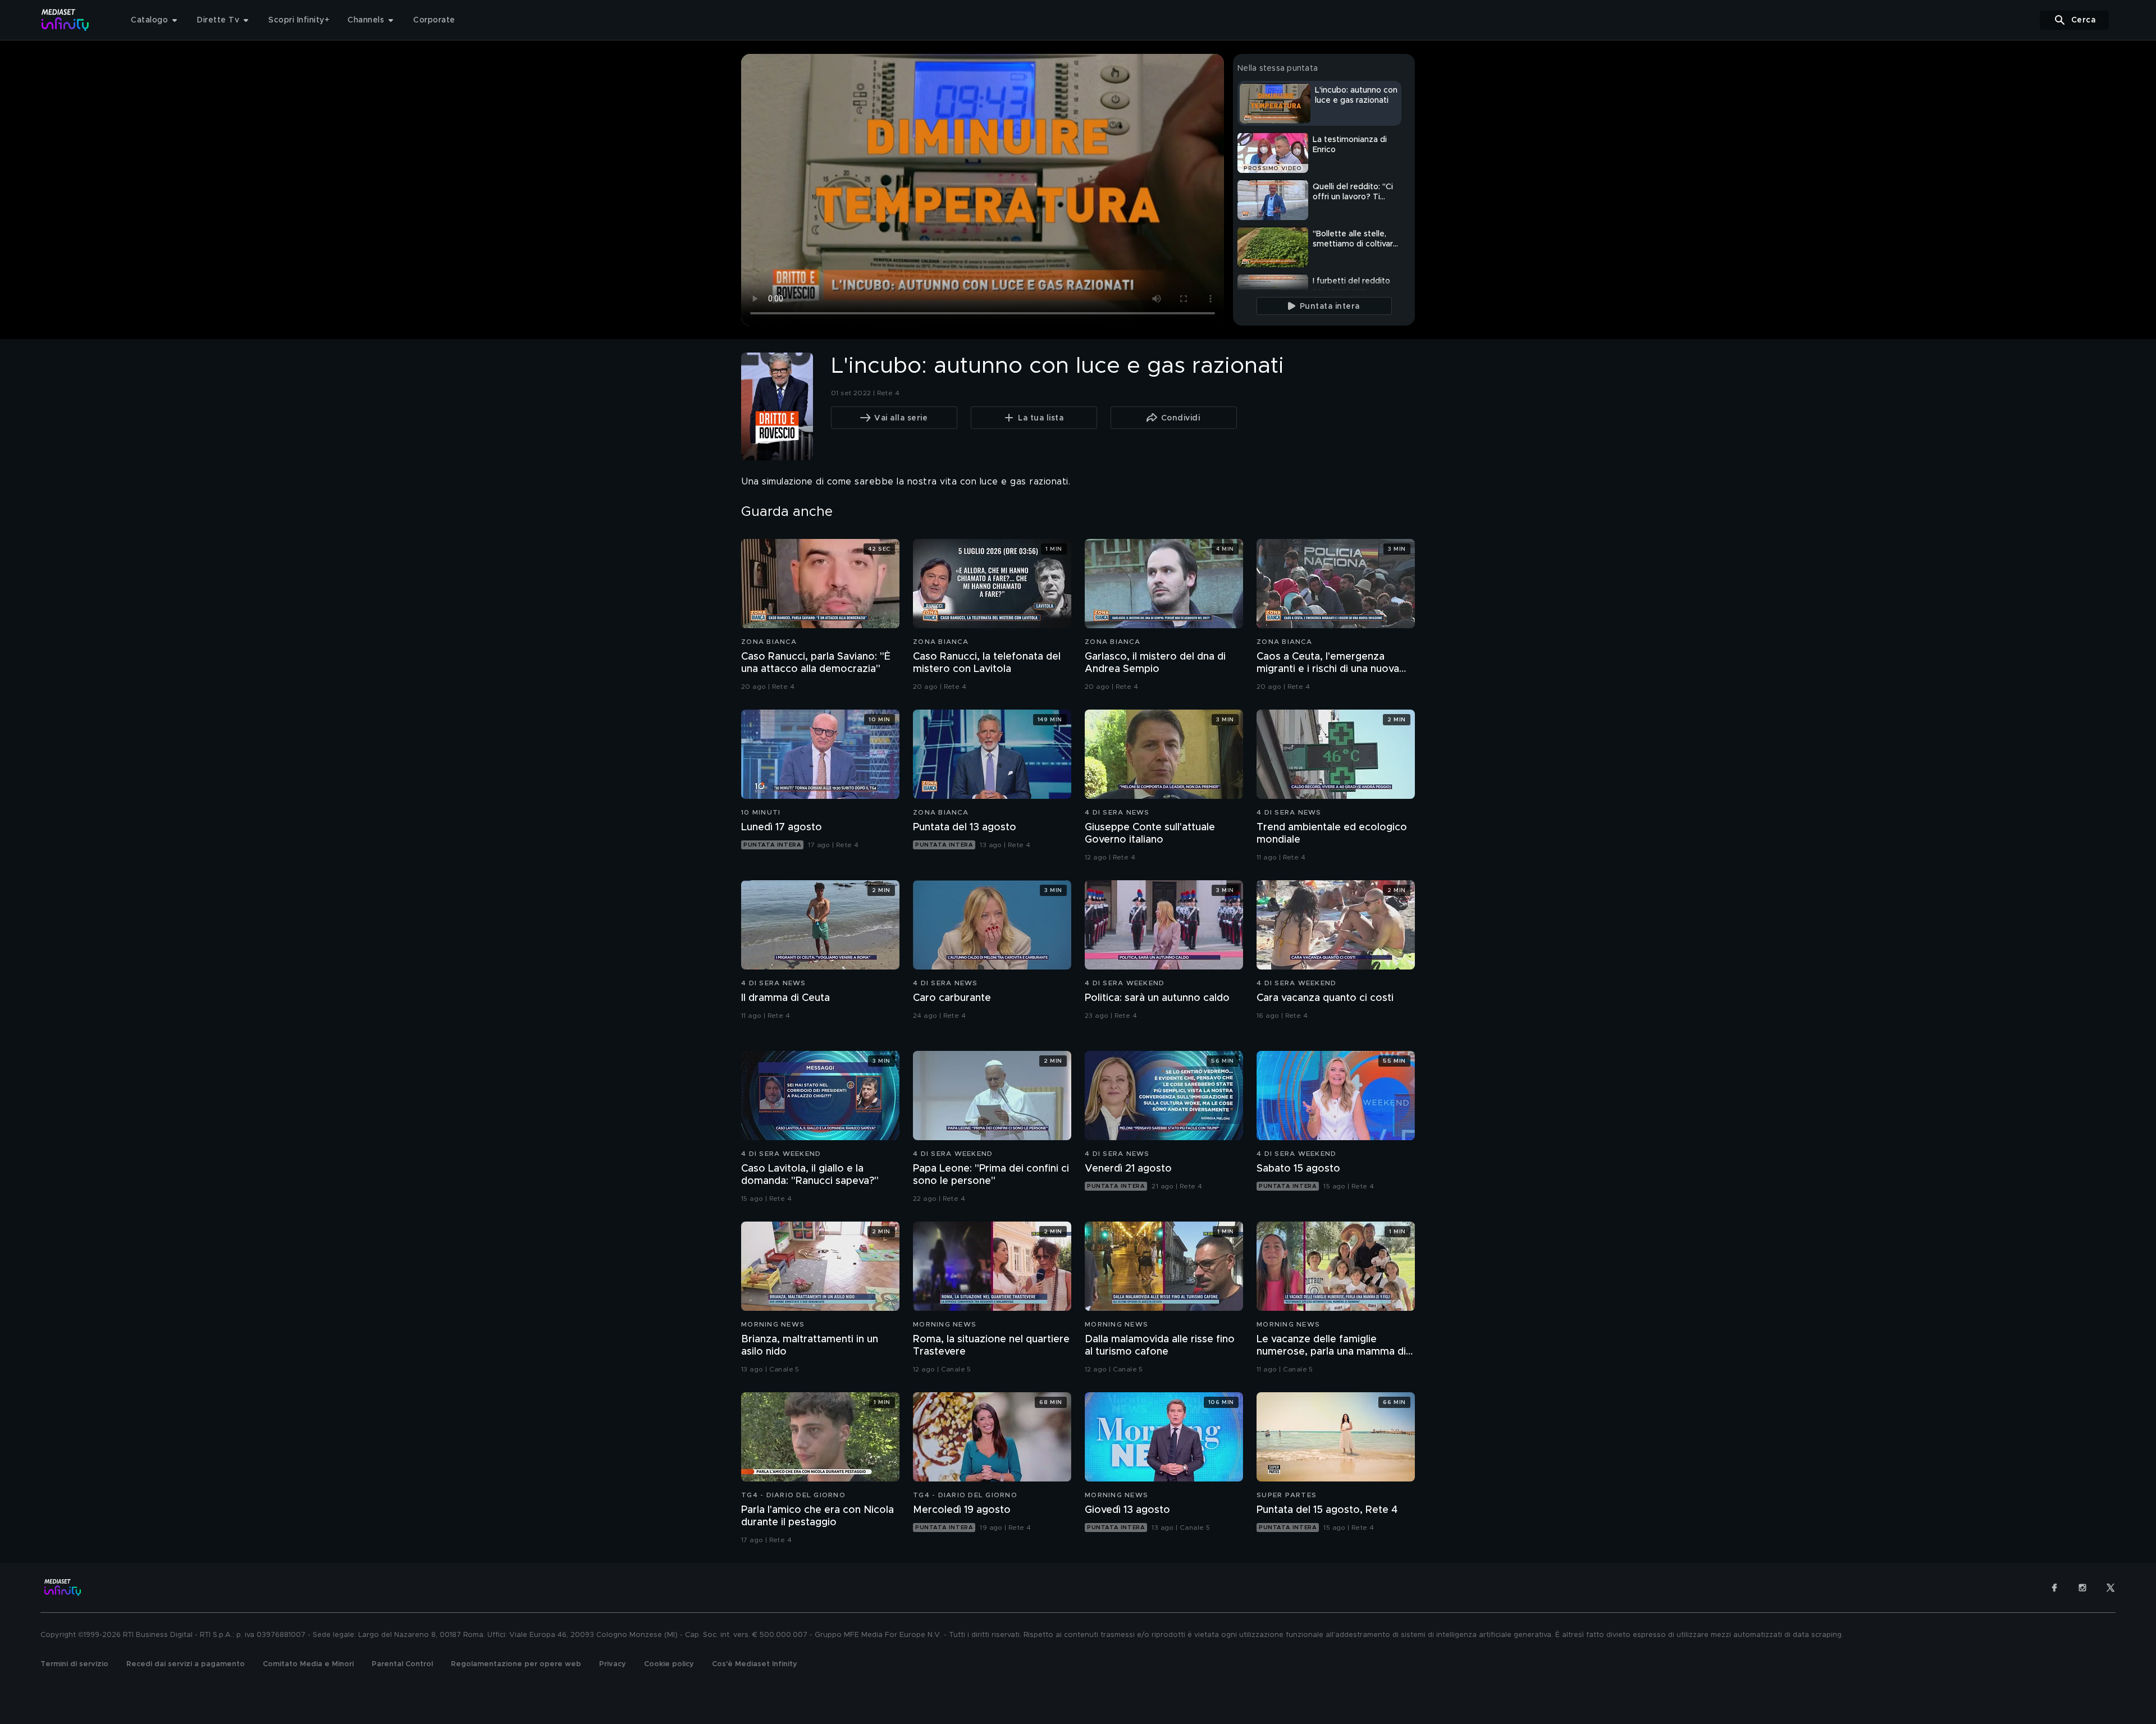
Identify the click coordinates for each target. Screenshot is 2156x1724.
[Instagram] (2082, 1588)
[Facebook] (2054, 1588)
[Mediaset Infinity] (65, 20)
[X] (2111, 1588)
